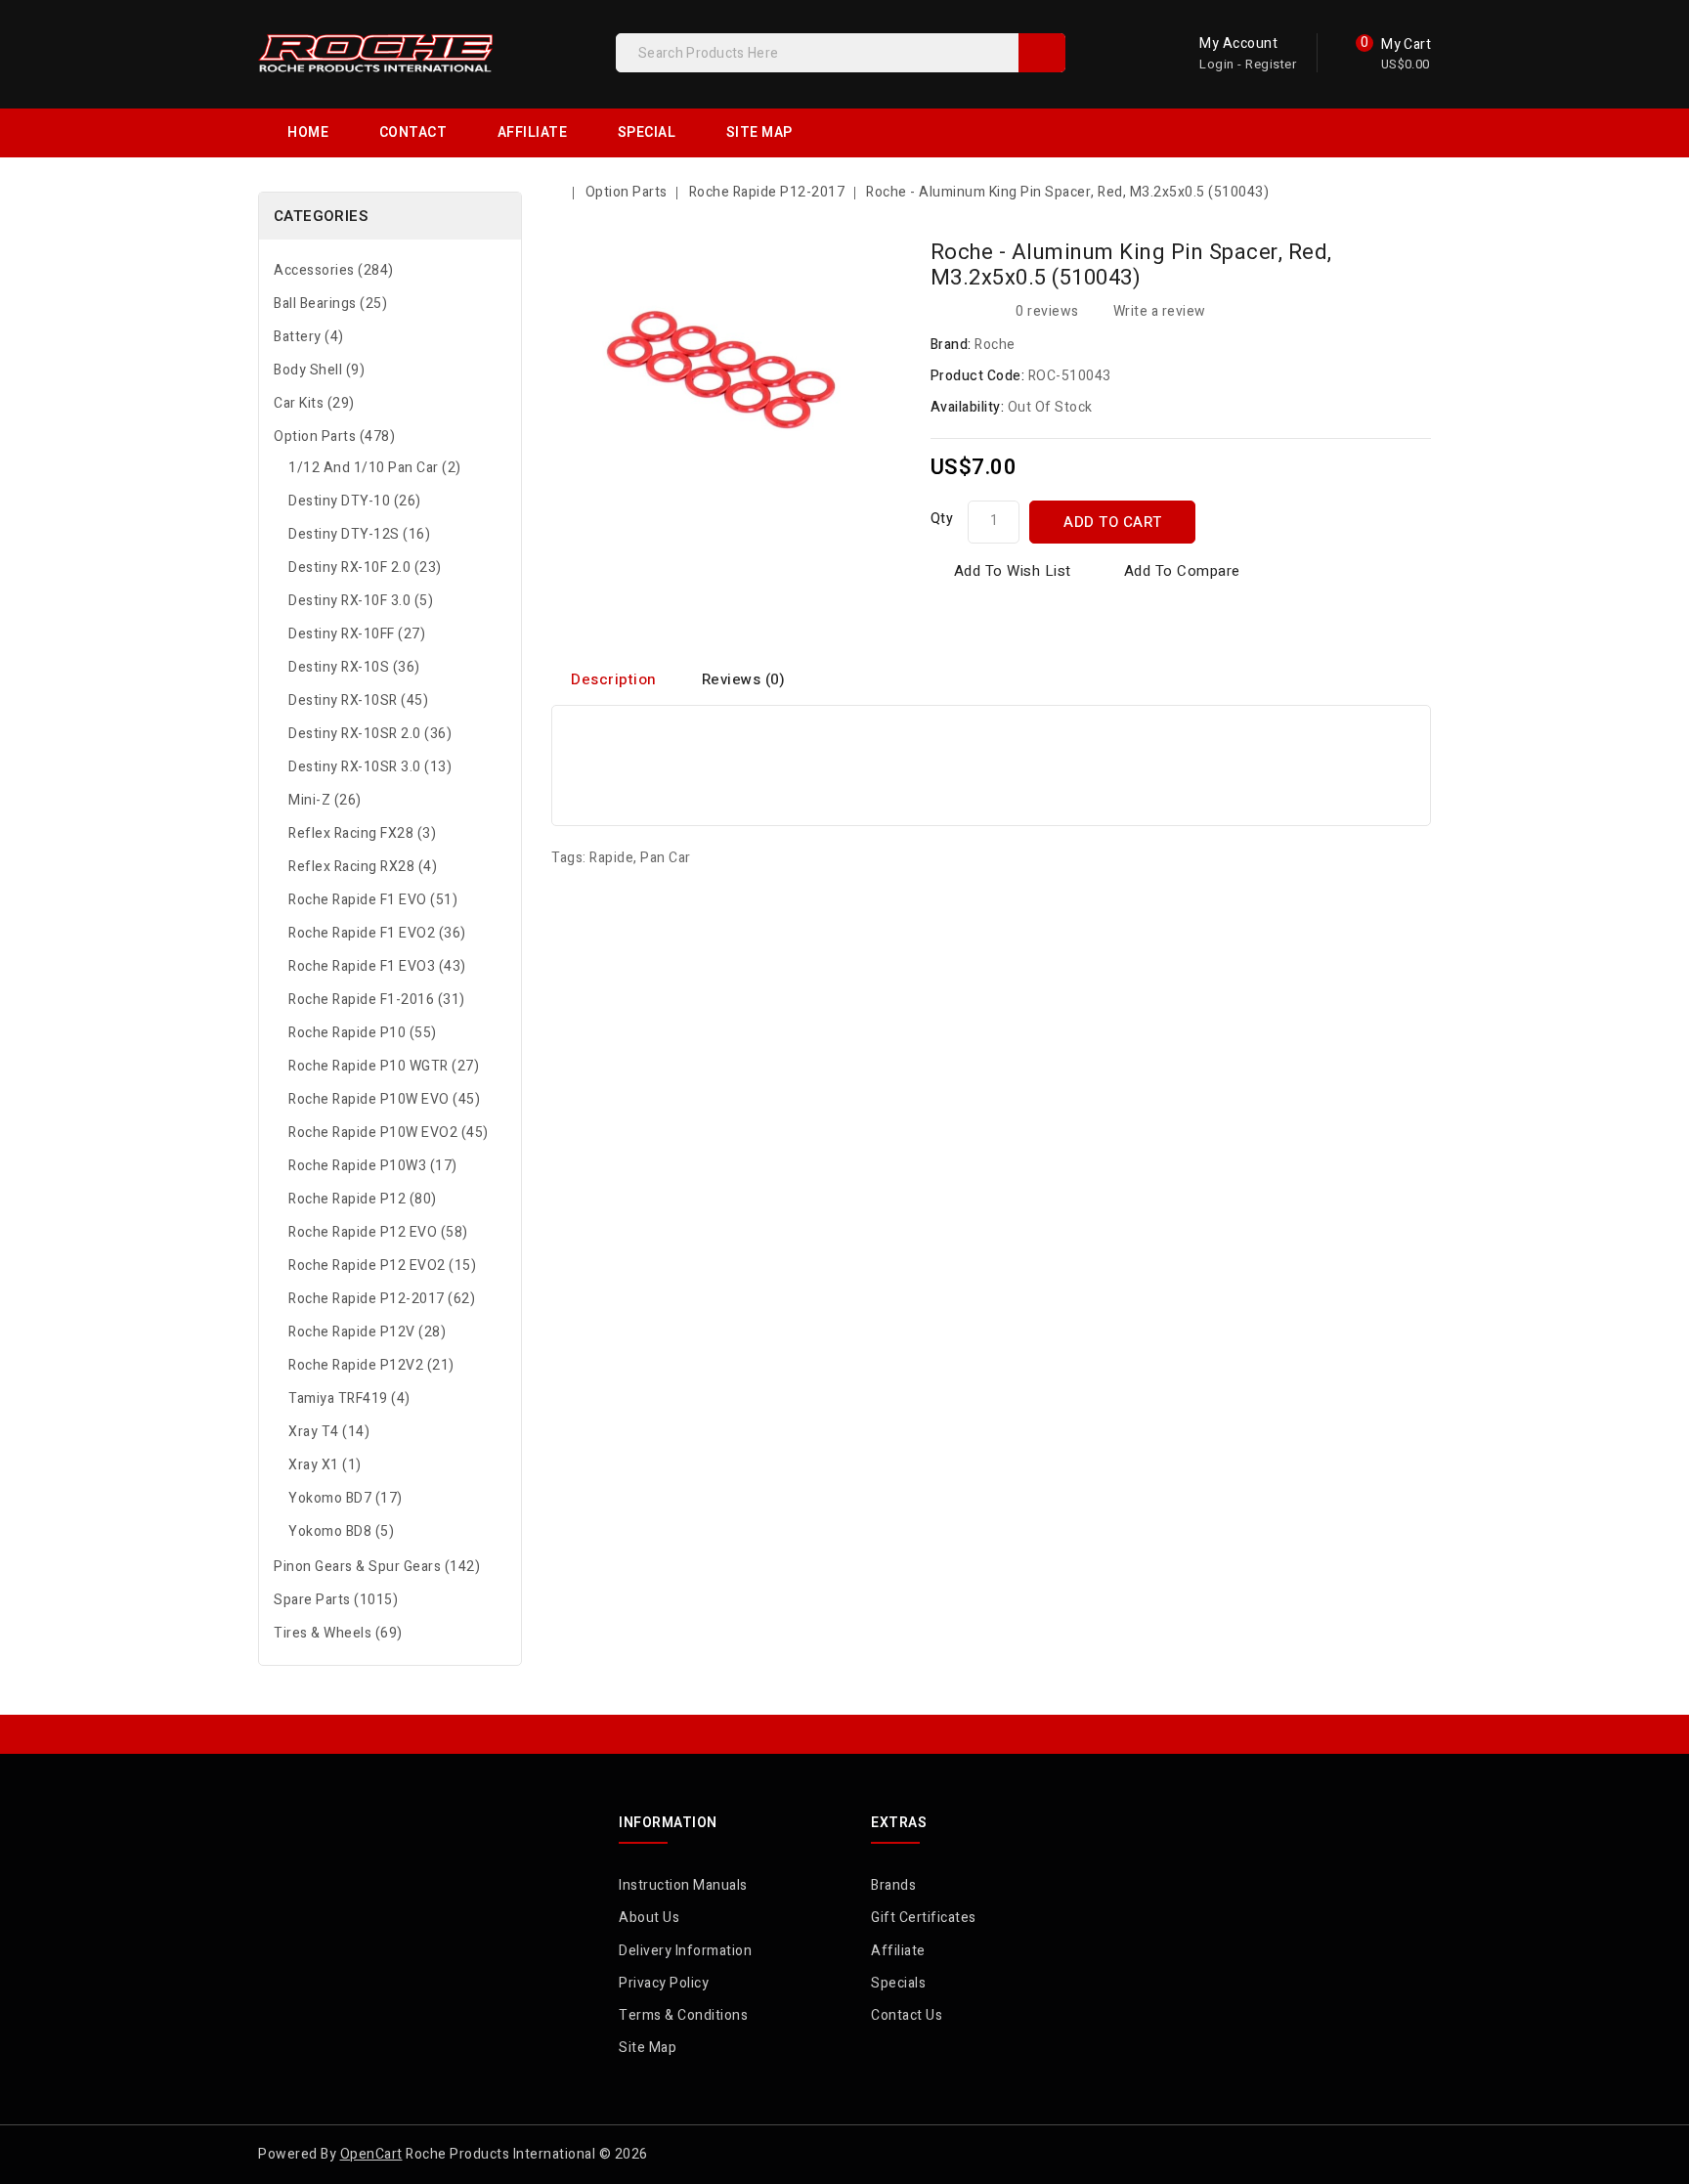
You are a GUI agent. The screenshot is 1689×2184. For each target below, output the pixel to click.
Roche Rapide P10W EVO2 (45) (389, 1133)
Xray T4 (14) (329, 1432)
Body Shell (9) (319, 370)
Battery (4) (309, 337)
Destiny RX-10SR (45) (358, 700)
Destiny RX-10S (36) (354, 667)
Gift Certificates (924, 1918)
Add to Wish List (1013, 571)
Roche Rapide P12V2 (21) (371, 1365)
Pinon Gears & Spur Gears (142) (377, 1567)
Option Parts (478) (334, 437)
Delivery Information (685, 1951)
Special (647, 132)
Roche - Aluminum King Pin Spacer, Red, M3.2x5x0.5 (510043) (1067, 192)
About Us (649, 1918)
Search (1042, 53)
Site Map (759, 132)
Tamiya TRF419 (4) (349, 1398)
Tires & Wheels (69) (338, 1633)
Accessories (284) (334, 270)
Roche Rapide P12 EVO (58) (378, 1232)
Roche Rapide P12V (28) (367, 1332)
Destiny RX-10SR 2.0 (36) (370, 734)
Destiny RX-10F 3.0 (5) (361, 601)
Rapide (611, 858)
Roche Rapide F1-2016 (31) (377, 1000)
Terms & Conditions (683, 2015)
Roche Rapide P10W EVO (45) (384, 1099)
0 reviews (1047, 311)
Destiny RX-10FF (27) (357, 634)
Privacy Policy (664, 1983)
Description (614, 679)
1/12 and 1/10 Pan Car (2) (375, 468)
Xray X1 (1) (325, 1465)
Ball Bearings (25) (330, 304)
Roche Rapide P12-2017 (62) (382, 1299)
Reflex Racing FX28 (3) (362, 833)
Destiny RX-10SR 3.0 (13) (370, 767)
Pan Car (666, 858)
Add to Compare (1182, 571)
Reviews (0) (744, 679)
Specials (898, 1983)
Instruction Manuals (683, 1885)
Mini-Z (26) (325, 800)
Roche (995, 345)
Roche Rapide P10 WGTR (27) (384, 1066)
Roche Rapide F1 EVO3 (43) (377, 966)
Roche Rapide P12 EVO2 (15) (382, 1266)
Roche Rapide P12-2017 (767, 192)
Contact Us (907, 2015)
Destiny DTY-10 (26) (355, 501)
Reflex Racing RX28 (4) (363, 867)
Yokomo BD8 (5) (341, 1531)
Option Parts (627, 192)
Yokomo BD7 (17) (346, 1498)
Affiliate (533, 132)
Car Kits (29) (314, 403)
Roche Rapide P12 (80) (363, 1199)
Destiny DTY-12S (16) (359, 534)
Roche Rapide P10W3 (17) (373, 1166)
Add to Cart (1113, 522)
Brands (893, 1885)
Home (308, 132)
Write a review (1160, 311)
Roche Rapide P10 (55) (363, 1033)
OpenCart (371, 2154)
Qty (942, 519)
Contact (413, 132)
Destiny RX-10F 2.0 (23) (365, 568)
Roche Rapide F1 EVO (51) (373, 900)
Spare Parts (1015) (336, 1600)
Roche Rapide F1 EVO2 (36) (377, 933)
